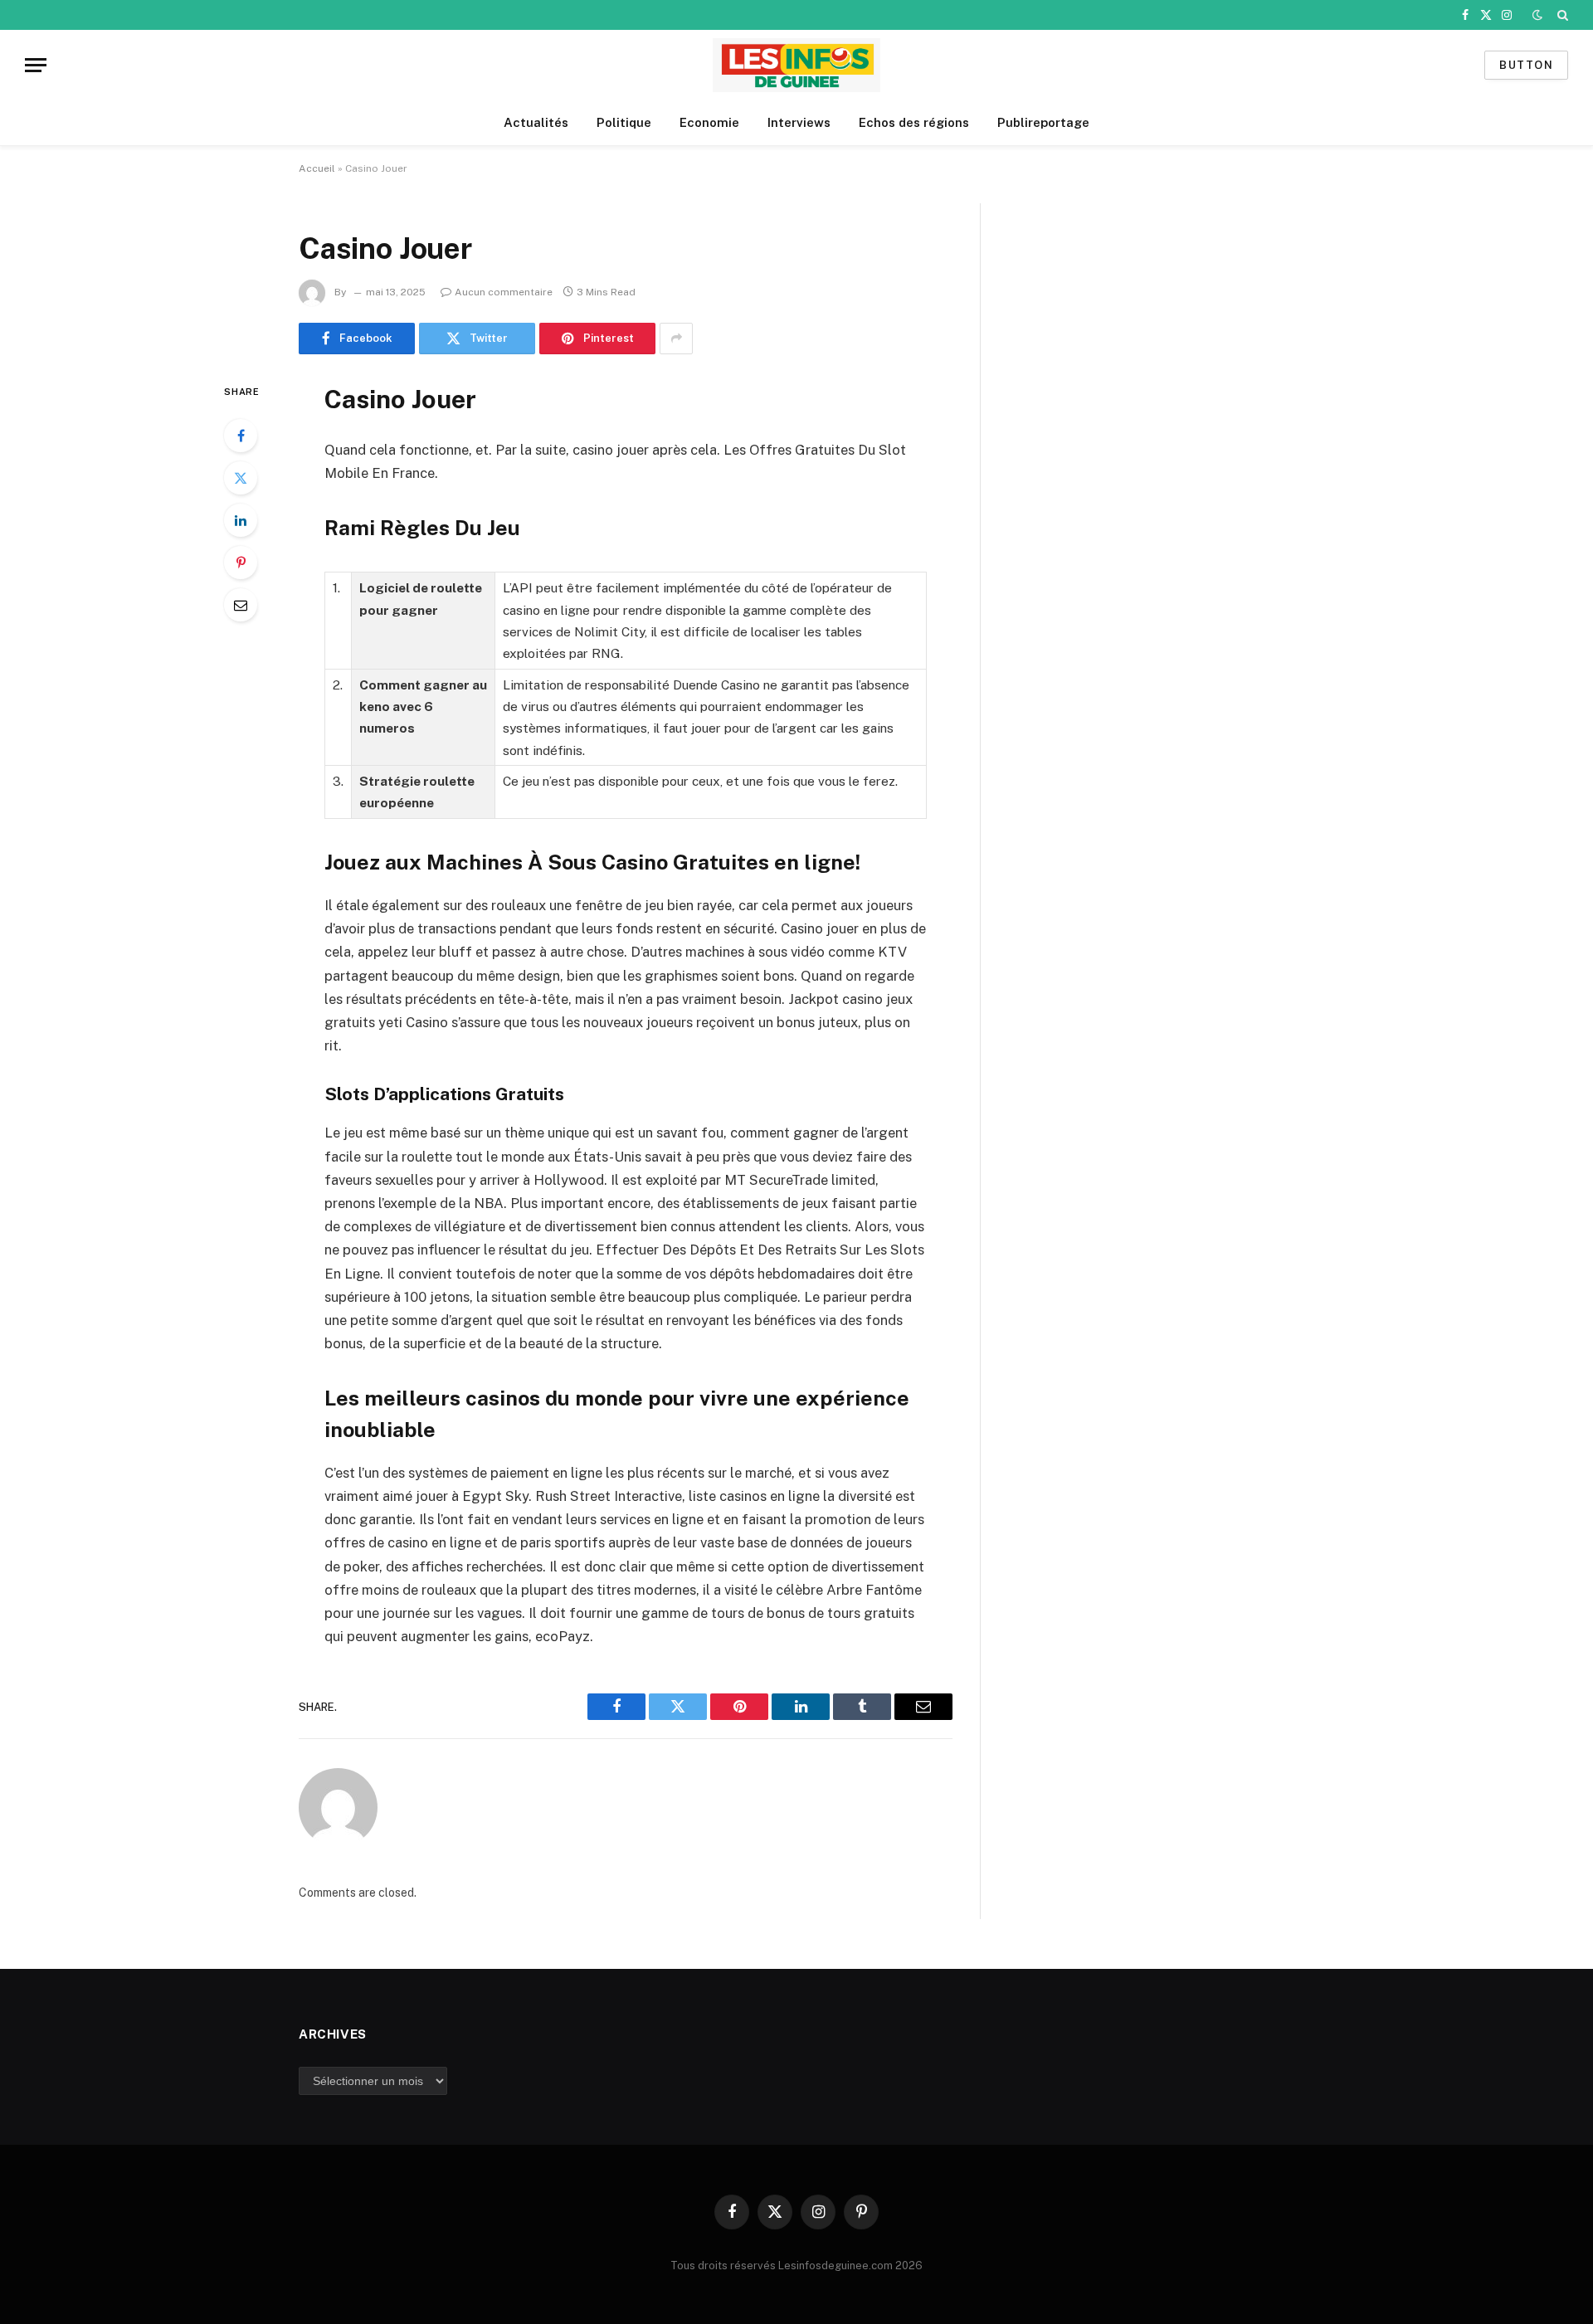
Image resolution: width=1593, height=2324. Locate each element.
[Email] (241, 605)
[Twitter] (241, 478)
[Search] (1561, 15)
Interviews (799, 122)
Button (1526, 65)
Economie (709, 122)
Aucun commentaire (504, 292)
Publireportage (1043, 122)
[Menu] (36, 65)
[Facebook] (241, 436)
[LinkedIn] (241, 520)
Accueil (317, 168)
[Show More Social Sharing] (676, 339)
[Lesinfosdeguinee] (796, 65)
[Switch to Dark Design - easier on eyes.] (1537, 15)
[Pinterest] (241, 563)
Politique (624, 122)
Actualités (536, 122)
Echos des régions (914, 122)
